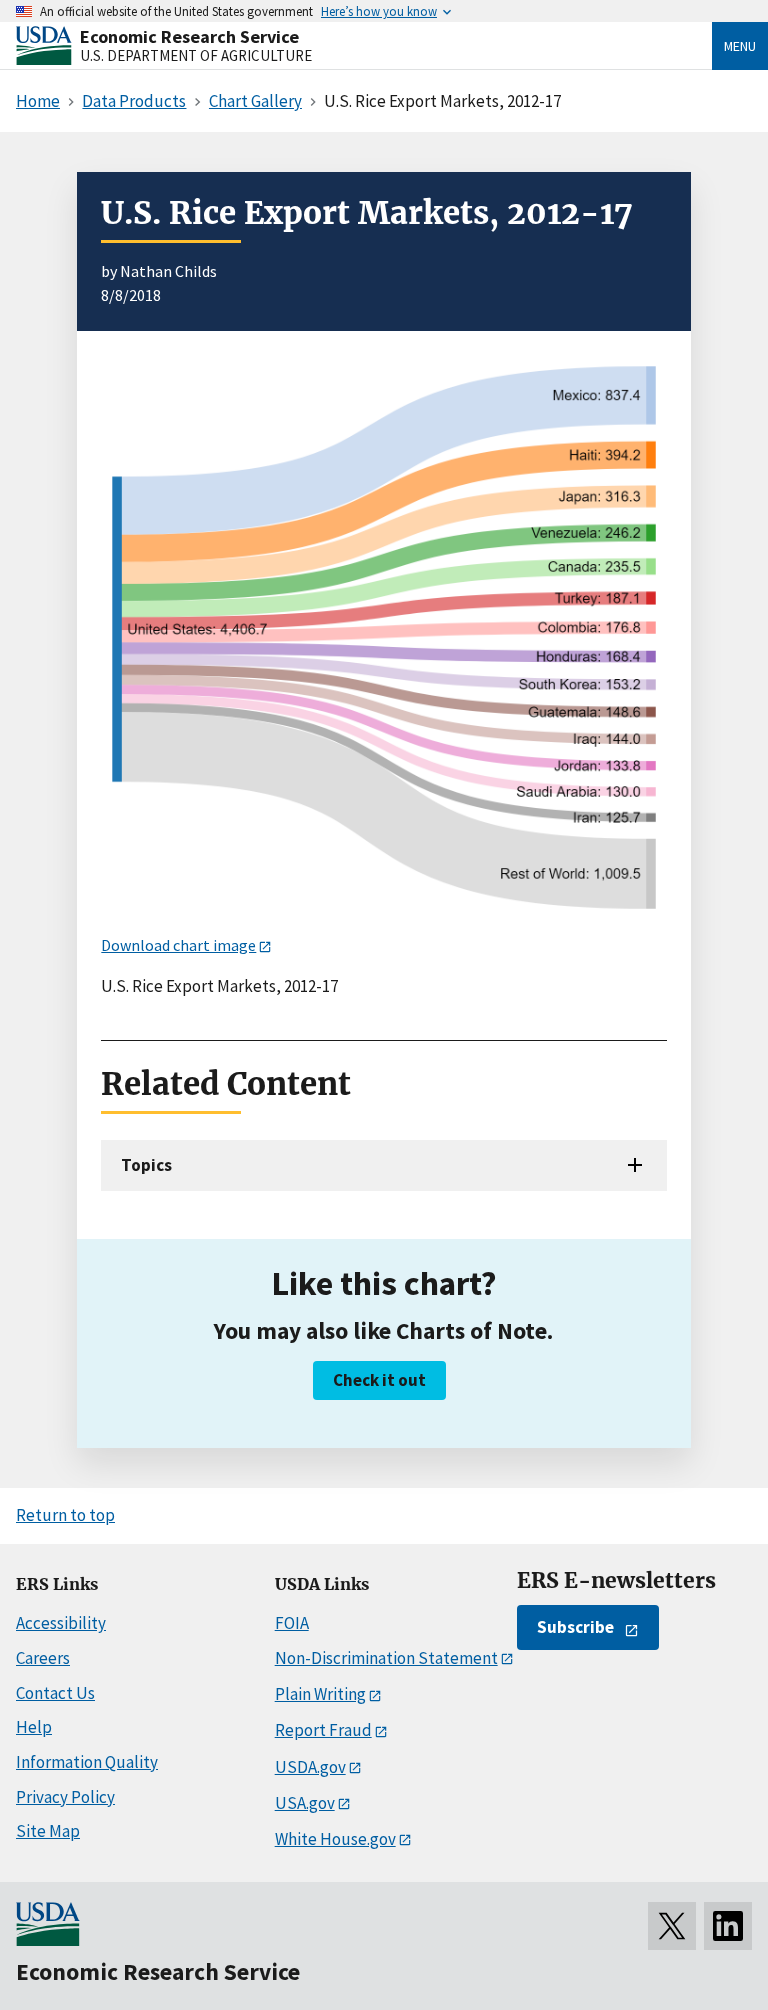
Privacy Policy (65, 1797)
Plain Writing (320, 1694)
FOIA (292, 1623)
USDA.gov (310, 1767)
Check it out (379, 1380)
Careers (43, 1658)
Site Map (48, 1831)
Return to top (65, 1515)
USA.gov (305, 1803)
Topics (146, 1165)
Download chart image (178, 945)
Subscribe (575, 1627)
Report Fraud (323, 1730)
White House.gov (335, 1839)
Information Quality (87, 1762)
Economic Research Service (189, 36)
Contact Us (55, 1693)
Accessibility (61, 1623)
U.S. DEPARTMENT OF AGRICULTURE (196, 55)
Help (34, 1727)
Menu (740, 46)
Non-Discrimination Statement (386, 1658)
